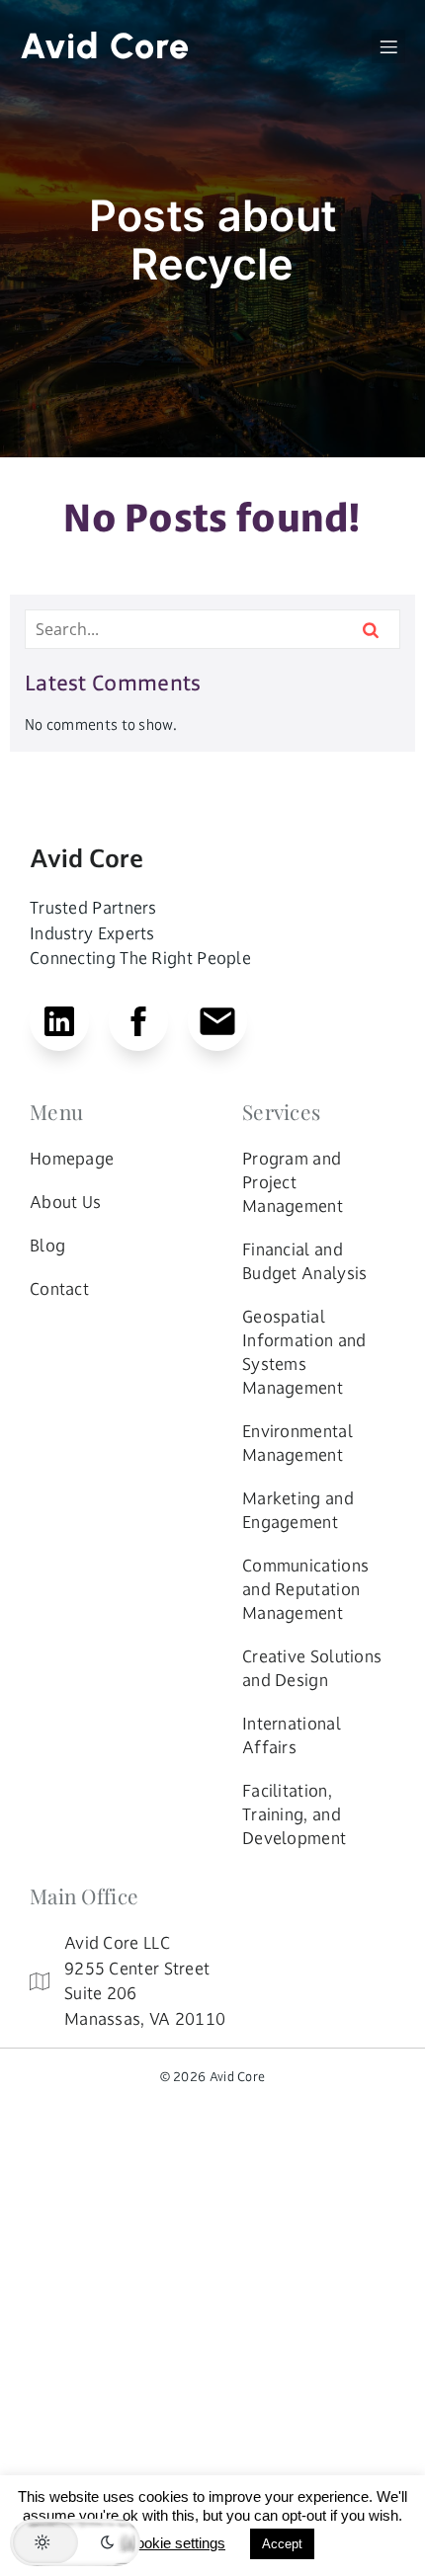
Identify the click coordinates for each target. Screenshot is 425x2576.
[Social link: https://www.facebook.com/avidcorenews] (148, 1021)
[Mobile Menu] (388, 46)
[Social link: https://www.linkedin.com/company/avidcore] (69, 1021)
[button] (75, 2542)
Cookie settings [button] (175, 2543)
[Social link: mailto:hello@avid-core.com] (227, 1021)
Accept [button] (282, 2544)
